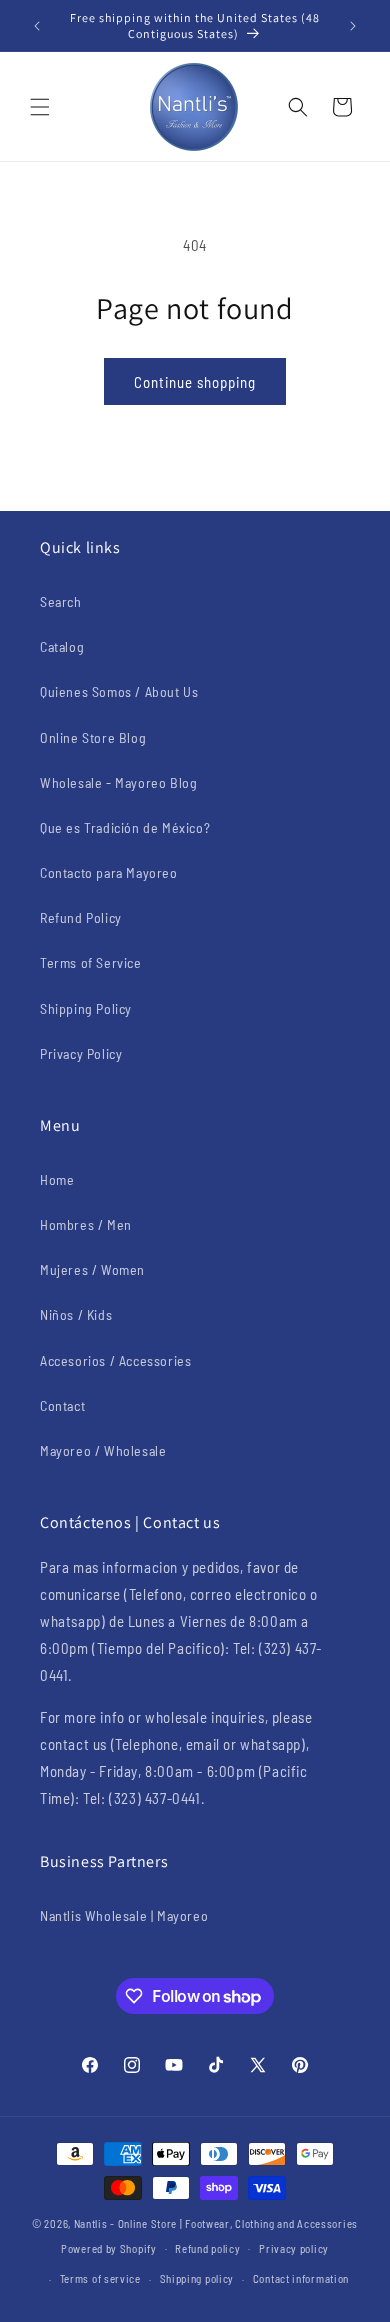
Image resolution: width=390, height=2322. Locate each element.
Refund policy (207, 2248)
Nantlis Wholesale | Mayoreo (124, 1915)
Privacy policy (294, 2248)
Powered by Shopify (109, 2247)
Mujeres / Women (92, 1269)
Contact (62, 1405)
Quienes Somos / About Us (119, 691)
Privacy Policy (81, 1053)
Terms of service (100, 2278)
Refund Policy (81, 917)
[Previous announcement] (37, 26)
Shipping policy (197, 2278)
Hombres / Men (86, 1224)
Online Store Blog (93, 737)
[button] (40, 107)
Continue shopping (195, 382)
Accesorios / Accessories (115, 1360)
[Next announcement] (353, 26)
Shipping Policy (86, 1008)
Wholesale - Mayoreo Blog (118, 782)
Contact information (301, 2278)
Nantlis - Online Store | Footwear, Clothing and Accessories (216, 2223)
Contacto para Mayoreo (109, 872)
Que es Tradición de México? (125, 827)
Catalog (62, 646)
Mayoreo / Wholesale (103, 1450)
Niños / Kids (76, 1314)
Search (61, 601)
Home (57, 1179)
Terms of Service (91, 962)
